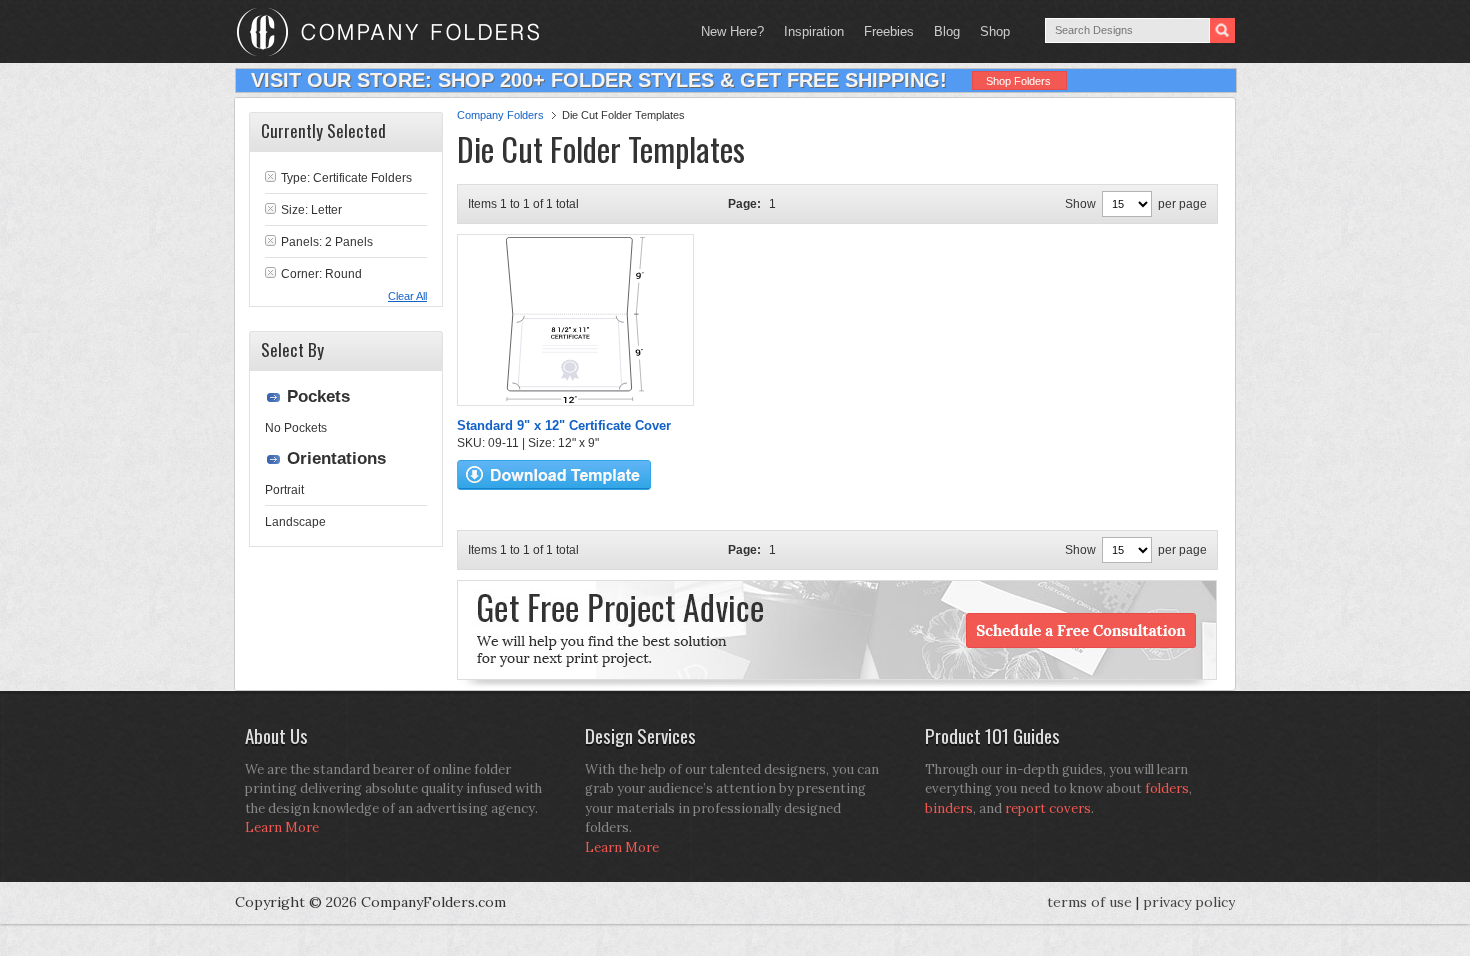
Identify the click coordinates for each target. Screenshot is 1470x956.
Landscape (295, 522)
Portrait (284, 490)
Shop (990, 31)
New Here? (732, 31)
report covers (1048, 808)
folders (1167, 788)
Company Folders (500, 115)
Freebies (884, 31)
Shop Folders (1018, 81)
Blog (947, 31)
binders (949, 808)
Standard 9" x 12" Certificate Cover (564, 425)
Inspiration (814, 31)
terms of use (1089, 902)
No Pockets (296, 428)
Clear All (407, 296)
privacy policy (1189, 902)
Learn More (282, 827)
